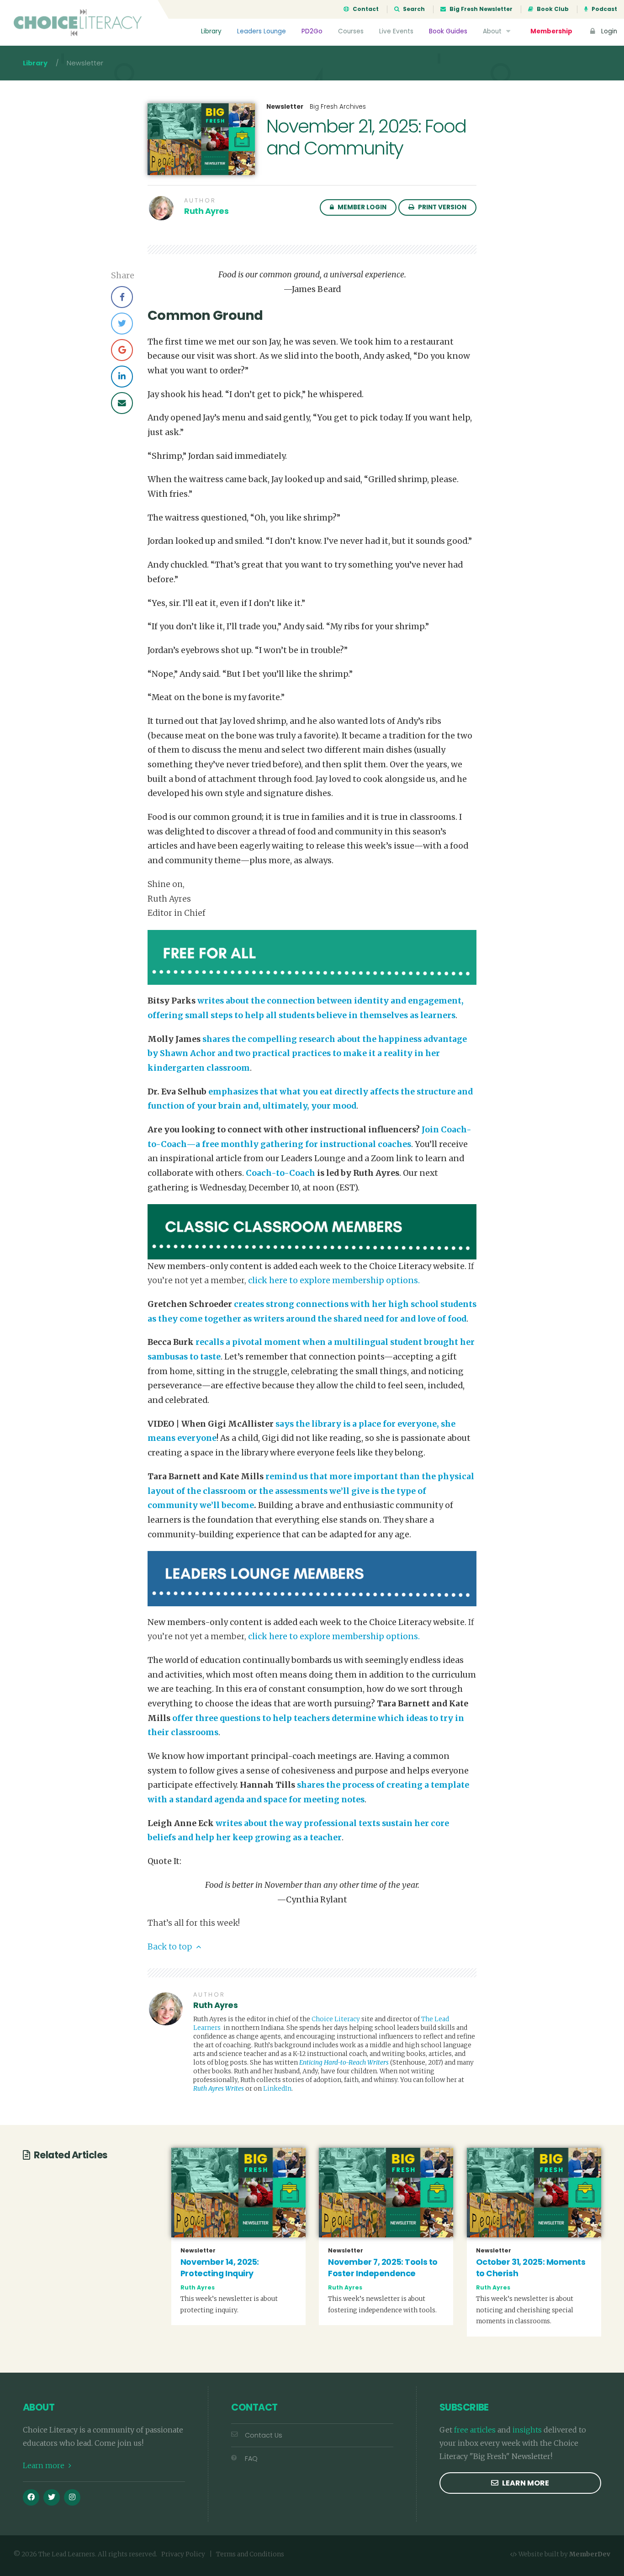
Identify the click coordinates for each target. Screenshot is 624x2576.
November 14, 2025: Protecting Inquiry (220, 2268)
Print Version (442, 207)
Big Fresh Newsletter (480, 9)
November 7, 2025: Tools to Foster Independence (383, 2268)
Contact (365, 9)
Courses (351, 31)
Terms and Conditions (250, 2554)
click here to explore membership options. (334, 1280)
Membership (551, 31)
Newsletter (285, 107)
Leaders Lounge (262, 31)
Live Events (396, 31)
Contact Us (264, 2435)
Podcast (604, 9)
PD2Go (312, 31)
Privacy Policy (183, 2554)
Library (211, 31)
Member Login (361, 207)
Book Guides (448, 31)
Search (413, 9)
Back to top (171, 1947)
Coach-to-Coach (280, 1173)
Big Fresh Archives (338, 107)
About (493, 31)
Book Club (552, 9)
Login (608, 31)
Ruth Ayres (206, 211)
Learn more (45, 2465)
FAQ (251, 2459)
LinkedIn (277, 2089)
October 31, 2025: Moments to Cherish (531, 2268)
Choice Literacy (336, 2019)
